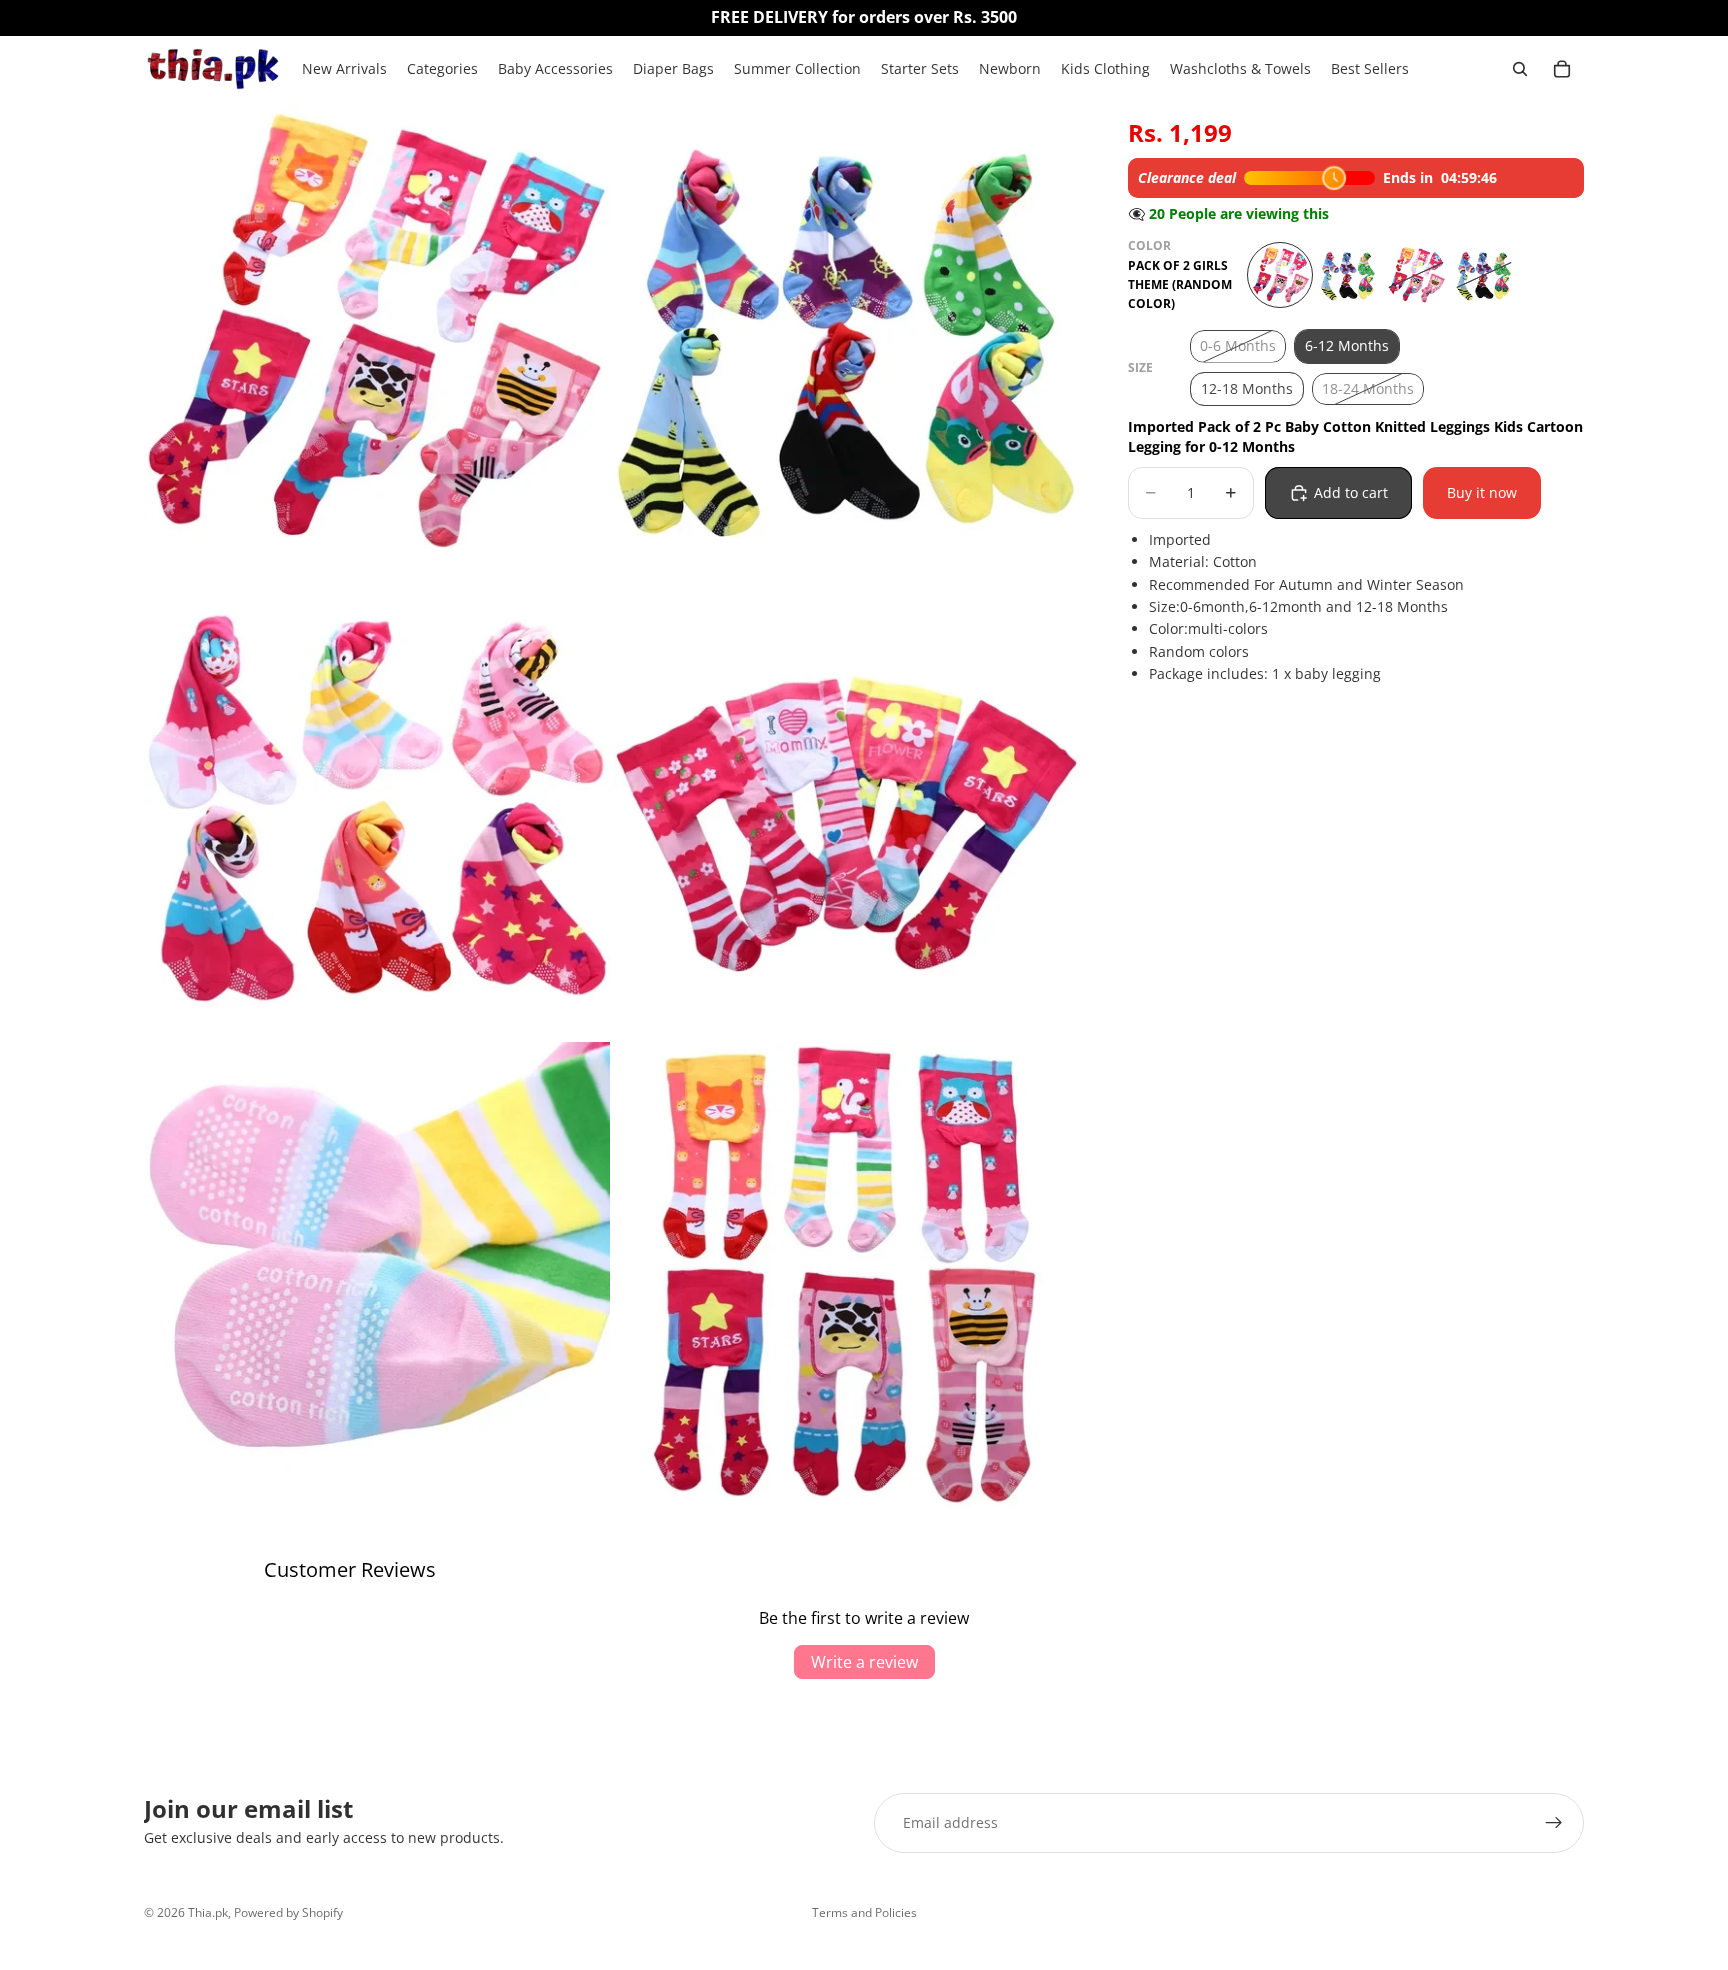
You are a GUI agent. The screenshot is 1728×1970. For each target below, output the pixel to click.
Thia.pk (208, 1912)
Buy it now (1482, 492)
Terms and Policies (864, 1912)
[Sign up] (1554, 1823)
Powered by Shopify (288, 1912)
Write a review (864, 1662)
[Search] (1520, 69)
